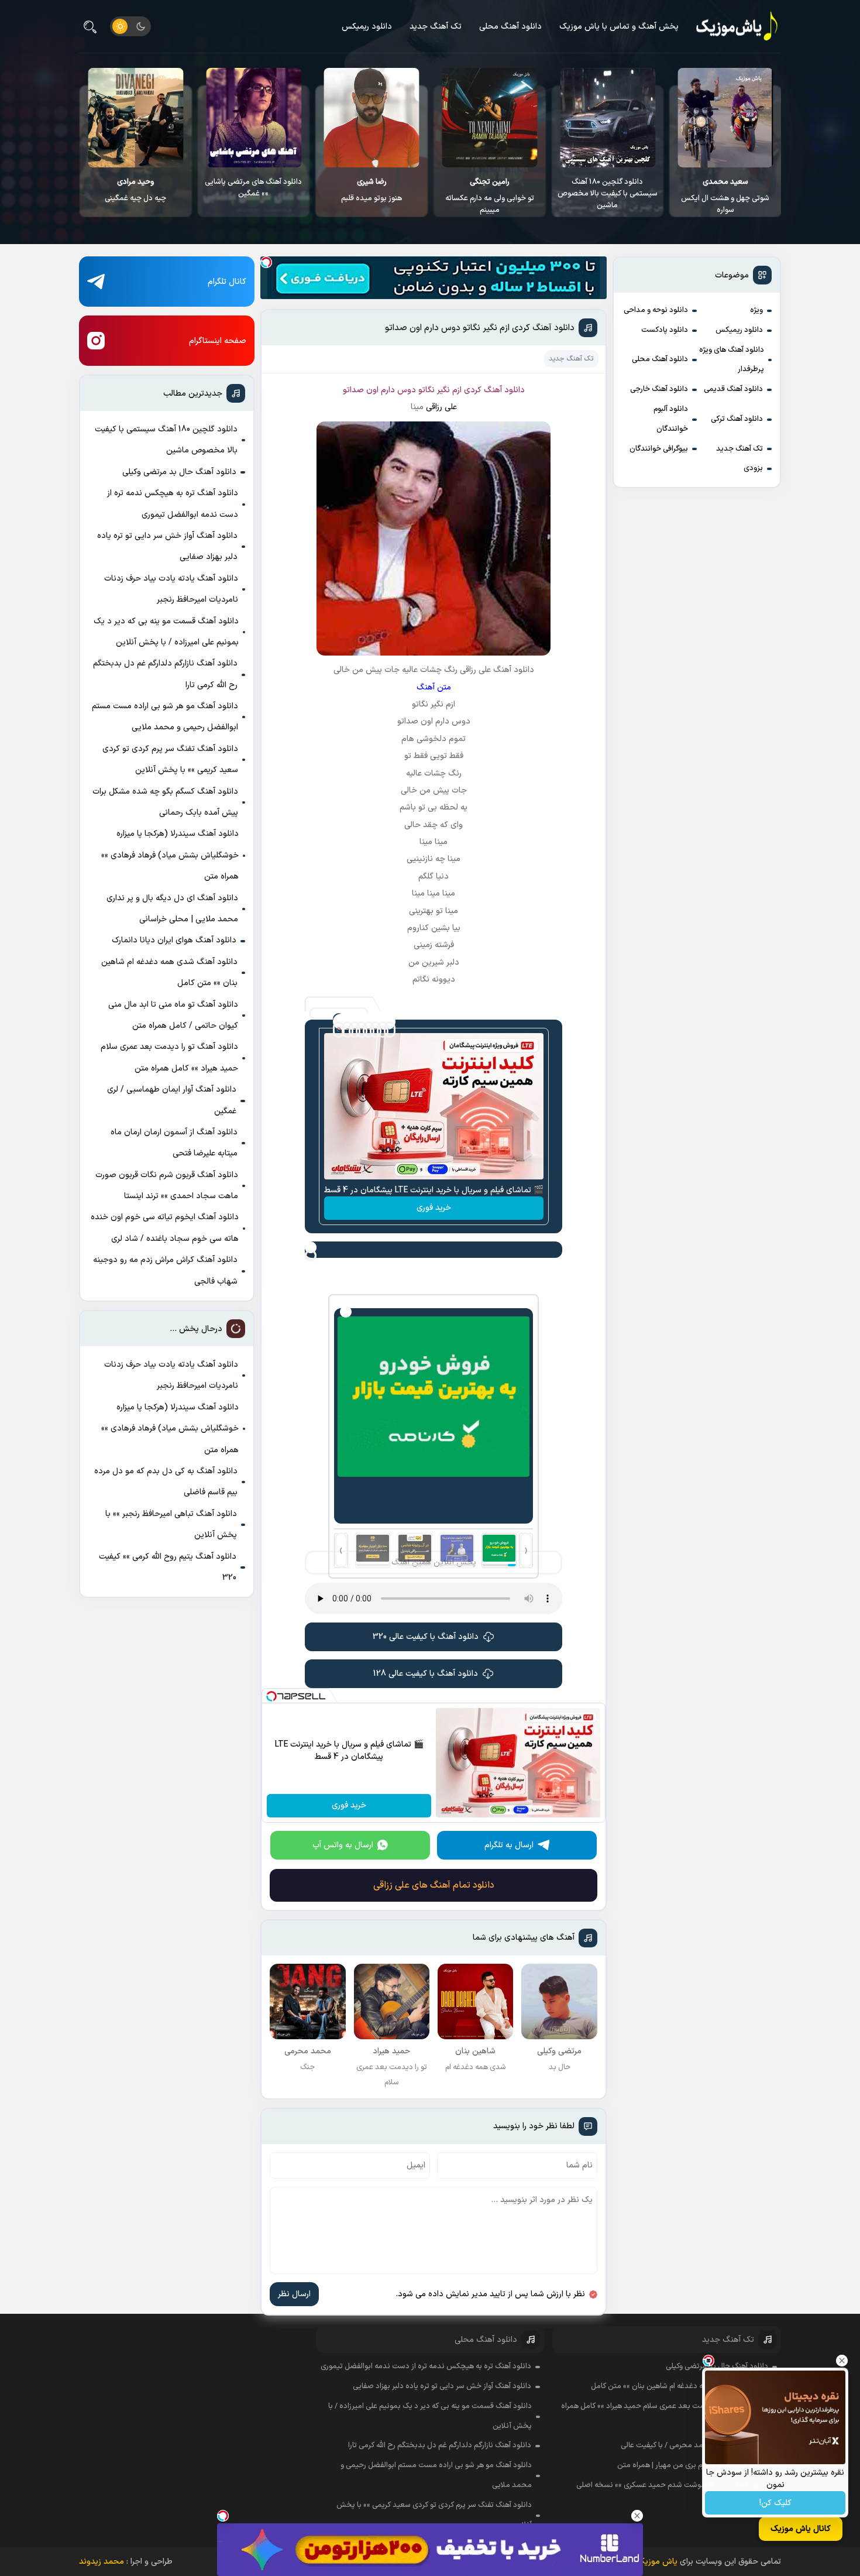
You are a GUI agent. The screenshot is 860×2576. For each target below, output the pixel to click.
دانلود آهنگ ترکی (737, 419)
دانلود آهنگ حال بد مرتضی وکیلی (179, 472)
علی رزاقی (441, 407)
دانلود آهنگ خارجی (659, 389)
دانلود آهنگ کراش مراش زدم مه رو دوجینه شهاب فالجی (165, 1270)
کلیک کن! (775, 2503)
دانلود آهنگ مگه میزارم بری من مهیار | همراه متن (693, 2465)
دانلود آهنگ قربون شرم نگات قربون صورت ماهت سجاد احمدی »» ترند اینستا (167, 1186)
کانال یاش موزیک (801, 2529)
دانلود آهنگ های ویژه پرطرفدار (732, 360)
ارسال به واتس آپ (343, 1845)
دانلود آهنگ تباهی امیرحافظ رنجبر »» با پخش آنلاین (171, 1524)
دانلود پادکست (665, 330)
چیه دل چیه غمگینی (254, 190)
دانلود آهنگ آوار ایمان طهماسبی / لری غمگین (172, 1100)
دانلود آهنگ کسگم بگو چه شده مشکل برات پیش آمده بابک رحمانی (165, 802)
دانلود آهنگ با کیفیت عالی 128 (426, 1674)
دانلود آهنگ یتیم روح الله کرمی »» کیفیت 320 (168, 1567)
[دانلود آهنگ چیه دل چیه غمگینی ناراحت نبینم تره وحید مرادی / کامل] (254, 118)
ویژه (756, 310)
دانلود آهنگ (504, 390)
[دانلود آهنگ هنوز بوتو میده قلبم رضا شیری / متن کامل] (489, 118)
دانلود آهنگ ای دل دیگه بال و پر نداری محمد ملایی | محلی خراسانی (172, 909)
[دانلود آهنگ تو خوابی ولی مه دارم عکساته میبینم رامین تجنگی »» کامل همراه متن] (608, 118)
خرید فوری (434, 1208)
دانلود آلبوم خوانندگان (671, 419)
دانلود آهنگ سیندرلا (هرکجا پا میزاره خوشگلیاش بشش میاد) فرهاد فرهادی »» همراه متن (170, 855)
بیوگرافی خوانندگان (659, 449)
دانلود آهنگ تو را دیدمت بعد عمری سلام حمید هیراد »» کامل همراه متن (169, 1057)
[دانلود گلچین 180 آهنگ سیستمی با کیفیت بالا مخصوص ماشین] (726, 118)
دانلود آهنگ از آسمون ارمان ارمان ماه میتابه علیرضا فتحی (174, 1143)
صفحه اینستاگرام (218, 341)
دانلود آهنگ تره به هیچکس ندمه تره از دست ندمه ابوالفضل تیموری (173, 504)
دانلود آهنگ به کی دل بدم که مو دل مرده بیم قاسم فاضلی (166, 1482)
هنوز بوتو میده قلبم (490, 190)
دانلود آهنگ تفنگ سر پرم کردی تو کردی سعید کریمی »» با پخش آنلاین (170, 759)
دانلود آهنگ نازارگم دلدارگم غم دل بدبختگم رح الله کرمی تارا (165, 674)
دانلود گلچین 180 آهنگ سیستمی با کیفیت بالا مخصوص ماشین (726, 194)
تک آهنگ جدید (436, 27)
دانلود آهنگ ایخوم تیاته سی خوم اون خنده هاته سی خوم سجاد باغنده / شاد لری (165, 1228)
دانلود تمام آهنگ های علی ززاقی (434, 1885)
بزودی (753, 468)
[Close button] (842, 2361)
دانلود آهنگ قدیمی (733, 389)
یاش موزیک (657, 2562)
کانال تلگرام (227, 282)
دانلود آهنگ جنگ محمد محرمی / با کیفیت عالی (694, 2445)
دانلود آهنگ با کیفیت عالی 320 (426, 1637)
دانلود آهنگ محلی (510, 27)
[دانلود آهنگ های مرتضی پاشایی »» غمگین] (372, 118)
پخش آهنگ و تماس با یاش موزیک (619, 27)
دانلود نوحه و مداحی (656, 310)
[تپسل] (266, 262)
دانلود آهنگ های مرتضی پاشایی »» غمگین (371, 188)
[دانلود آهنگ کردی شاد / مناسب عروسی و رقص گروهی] (135, 118)
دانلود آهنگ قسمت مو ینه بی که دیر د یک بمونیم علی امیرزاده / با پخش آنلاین (166, 632)
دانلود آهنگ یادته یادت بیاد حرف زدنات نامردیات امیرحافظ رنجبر (171, 589)
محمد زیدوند (102, 2562)
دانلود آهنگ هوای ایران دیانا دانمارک (174, 940)
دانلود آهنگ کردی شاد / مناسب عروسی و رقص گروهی (136, 188)
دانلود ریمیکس (367, 27)
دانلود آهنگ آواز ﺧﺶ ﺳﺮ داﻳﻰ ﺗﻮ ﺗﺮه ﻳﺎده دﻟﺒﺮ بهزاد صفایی (167, 546)
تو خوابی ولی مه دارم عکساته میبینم (608, 196)
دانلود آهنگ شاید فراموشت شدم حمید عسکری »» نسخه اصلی (672, 2485)
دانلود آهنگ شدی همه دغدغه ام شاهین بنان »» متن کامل (169, 973)
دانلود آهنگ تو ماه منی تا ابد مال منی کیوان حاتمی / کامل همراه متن (173, 1015)
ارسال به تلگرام (509, 1845)
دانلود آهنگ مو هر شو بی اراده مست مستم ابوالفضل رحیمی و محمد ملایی (165, 717)
